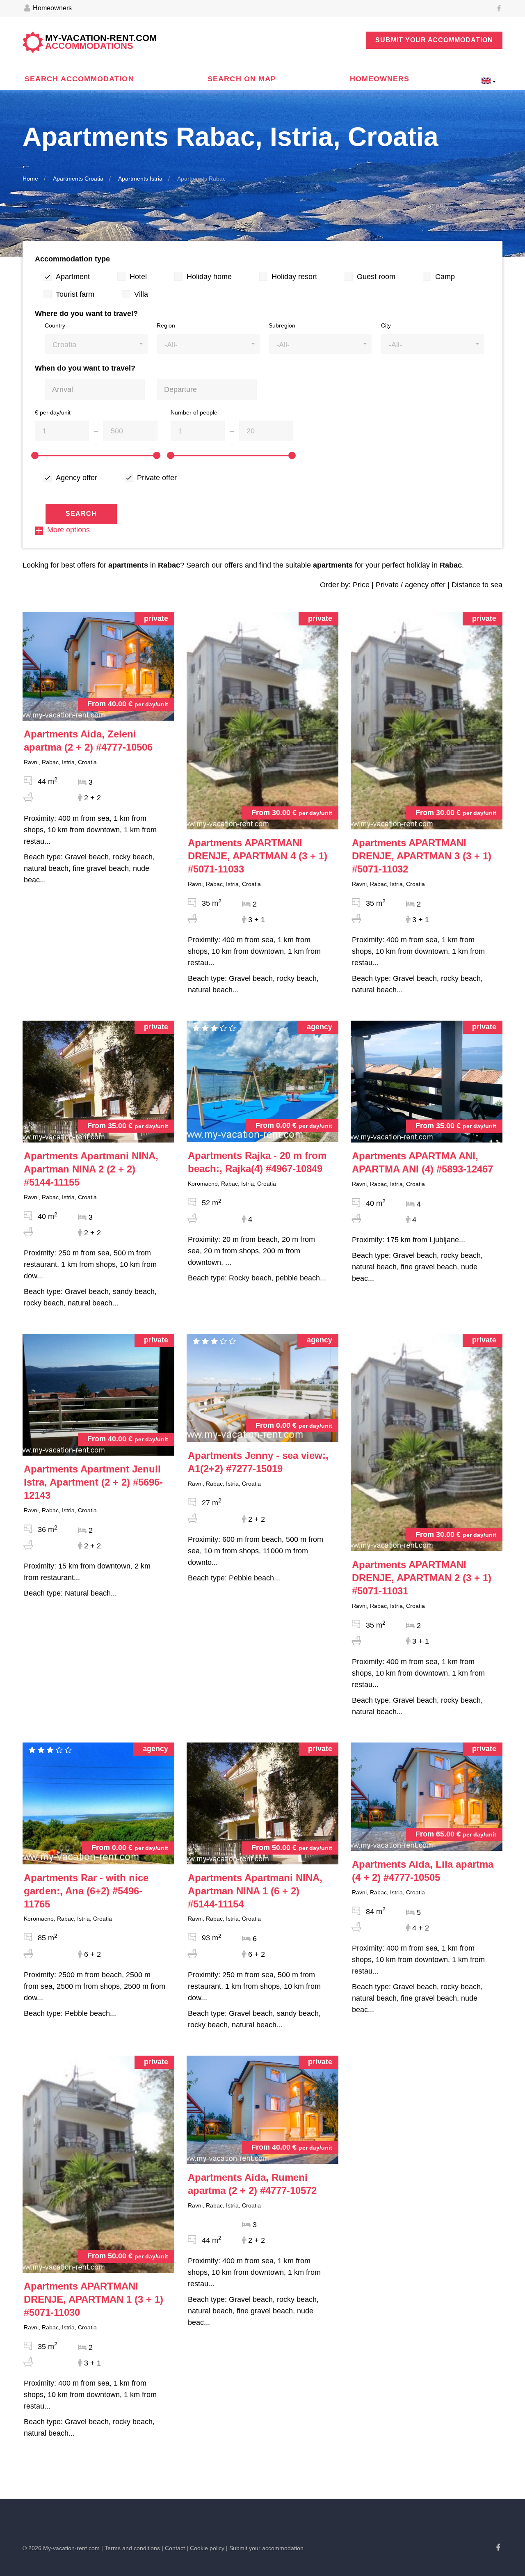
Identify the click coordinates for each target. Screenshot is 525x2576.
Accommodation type (72, 259)
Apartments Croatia (78, 179)
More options (68, 530)
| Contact (173, 2548)
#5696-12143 (93, 1482)
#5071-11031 (422, 1578)
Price (361, 585)
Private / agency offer (411, 585)
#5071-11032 (422, 856)
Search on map (242, 79)
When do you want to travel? (85, 368)
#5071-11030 (94, 2299)
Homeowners (51, 8)
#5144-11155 (91, 1169)
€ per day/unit (53, 412)
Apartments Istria (140, 179)
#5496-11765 (86, 1891)
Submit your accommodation (434, 40)
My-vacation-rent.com (101, 42)
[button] (96, 344)
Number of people (194, 412)
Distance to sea (477, 585)
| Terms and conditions (131, 2548)
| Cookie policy (205, 2548)
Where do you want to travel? (86, 314)
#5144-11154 (255, 1891)
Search (81, 514)
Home (30, 179)
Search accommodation (79, 79)
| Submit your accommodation (265, 2548)
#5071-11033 (258, 856)
